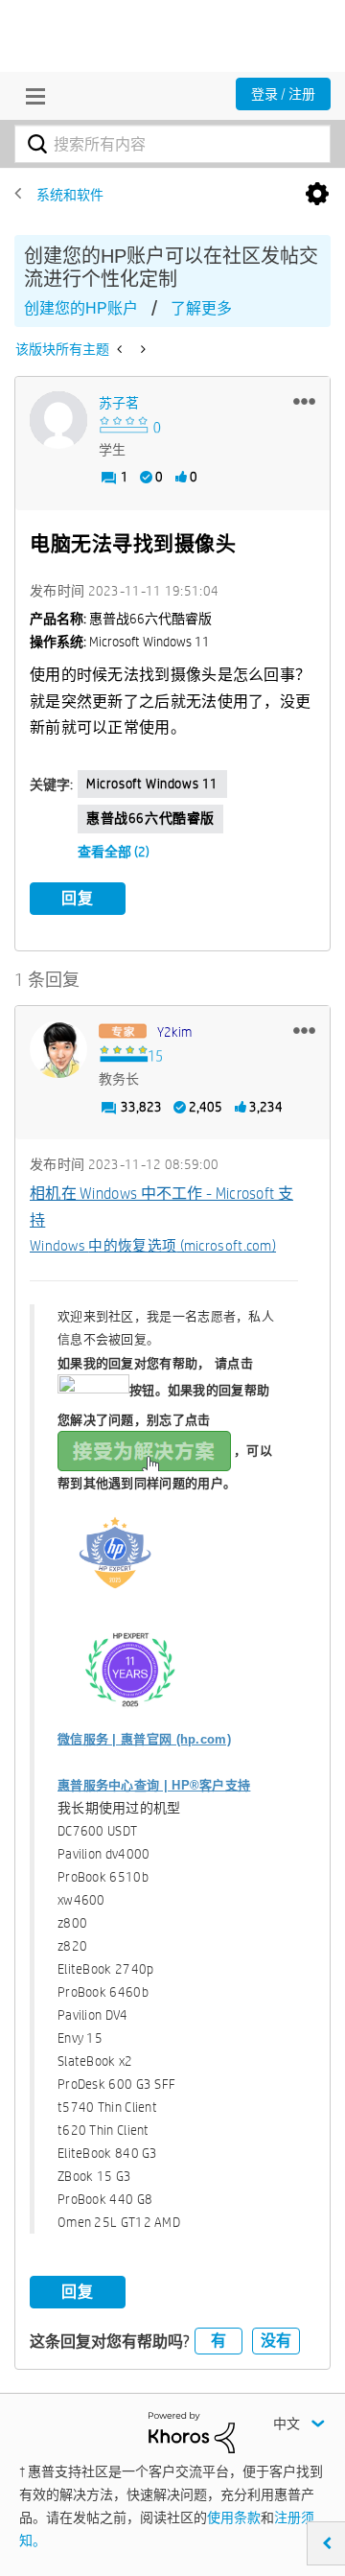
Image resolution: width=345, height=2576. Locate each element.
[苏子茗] (58, 420)
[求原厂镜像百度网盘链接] (141, 349)
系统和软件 (70, 195)
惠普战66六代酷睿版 (150, 818)
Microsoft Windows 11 (152, 784)
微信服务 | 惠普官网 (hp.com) (144, 1739)
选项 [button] (317, 195)
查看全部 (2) (114, 852)
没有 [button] (276, 2341)
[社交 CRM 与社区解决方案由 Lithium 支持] (192, 2431)
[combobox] (172, 144)
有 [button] (218, 2341)
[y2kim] (58, 1049)
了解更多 (201, 308)
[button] (304, 401)
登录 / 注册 (283, 94)
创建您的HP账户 (81, 308)
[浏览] (31, 96)
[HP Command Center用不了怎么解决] (121, 349)
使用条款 (234, 2517)
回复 (78, 898)
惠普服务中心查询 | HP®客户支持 (154, 1785)
